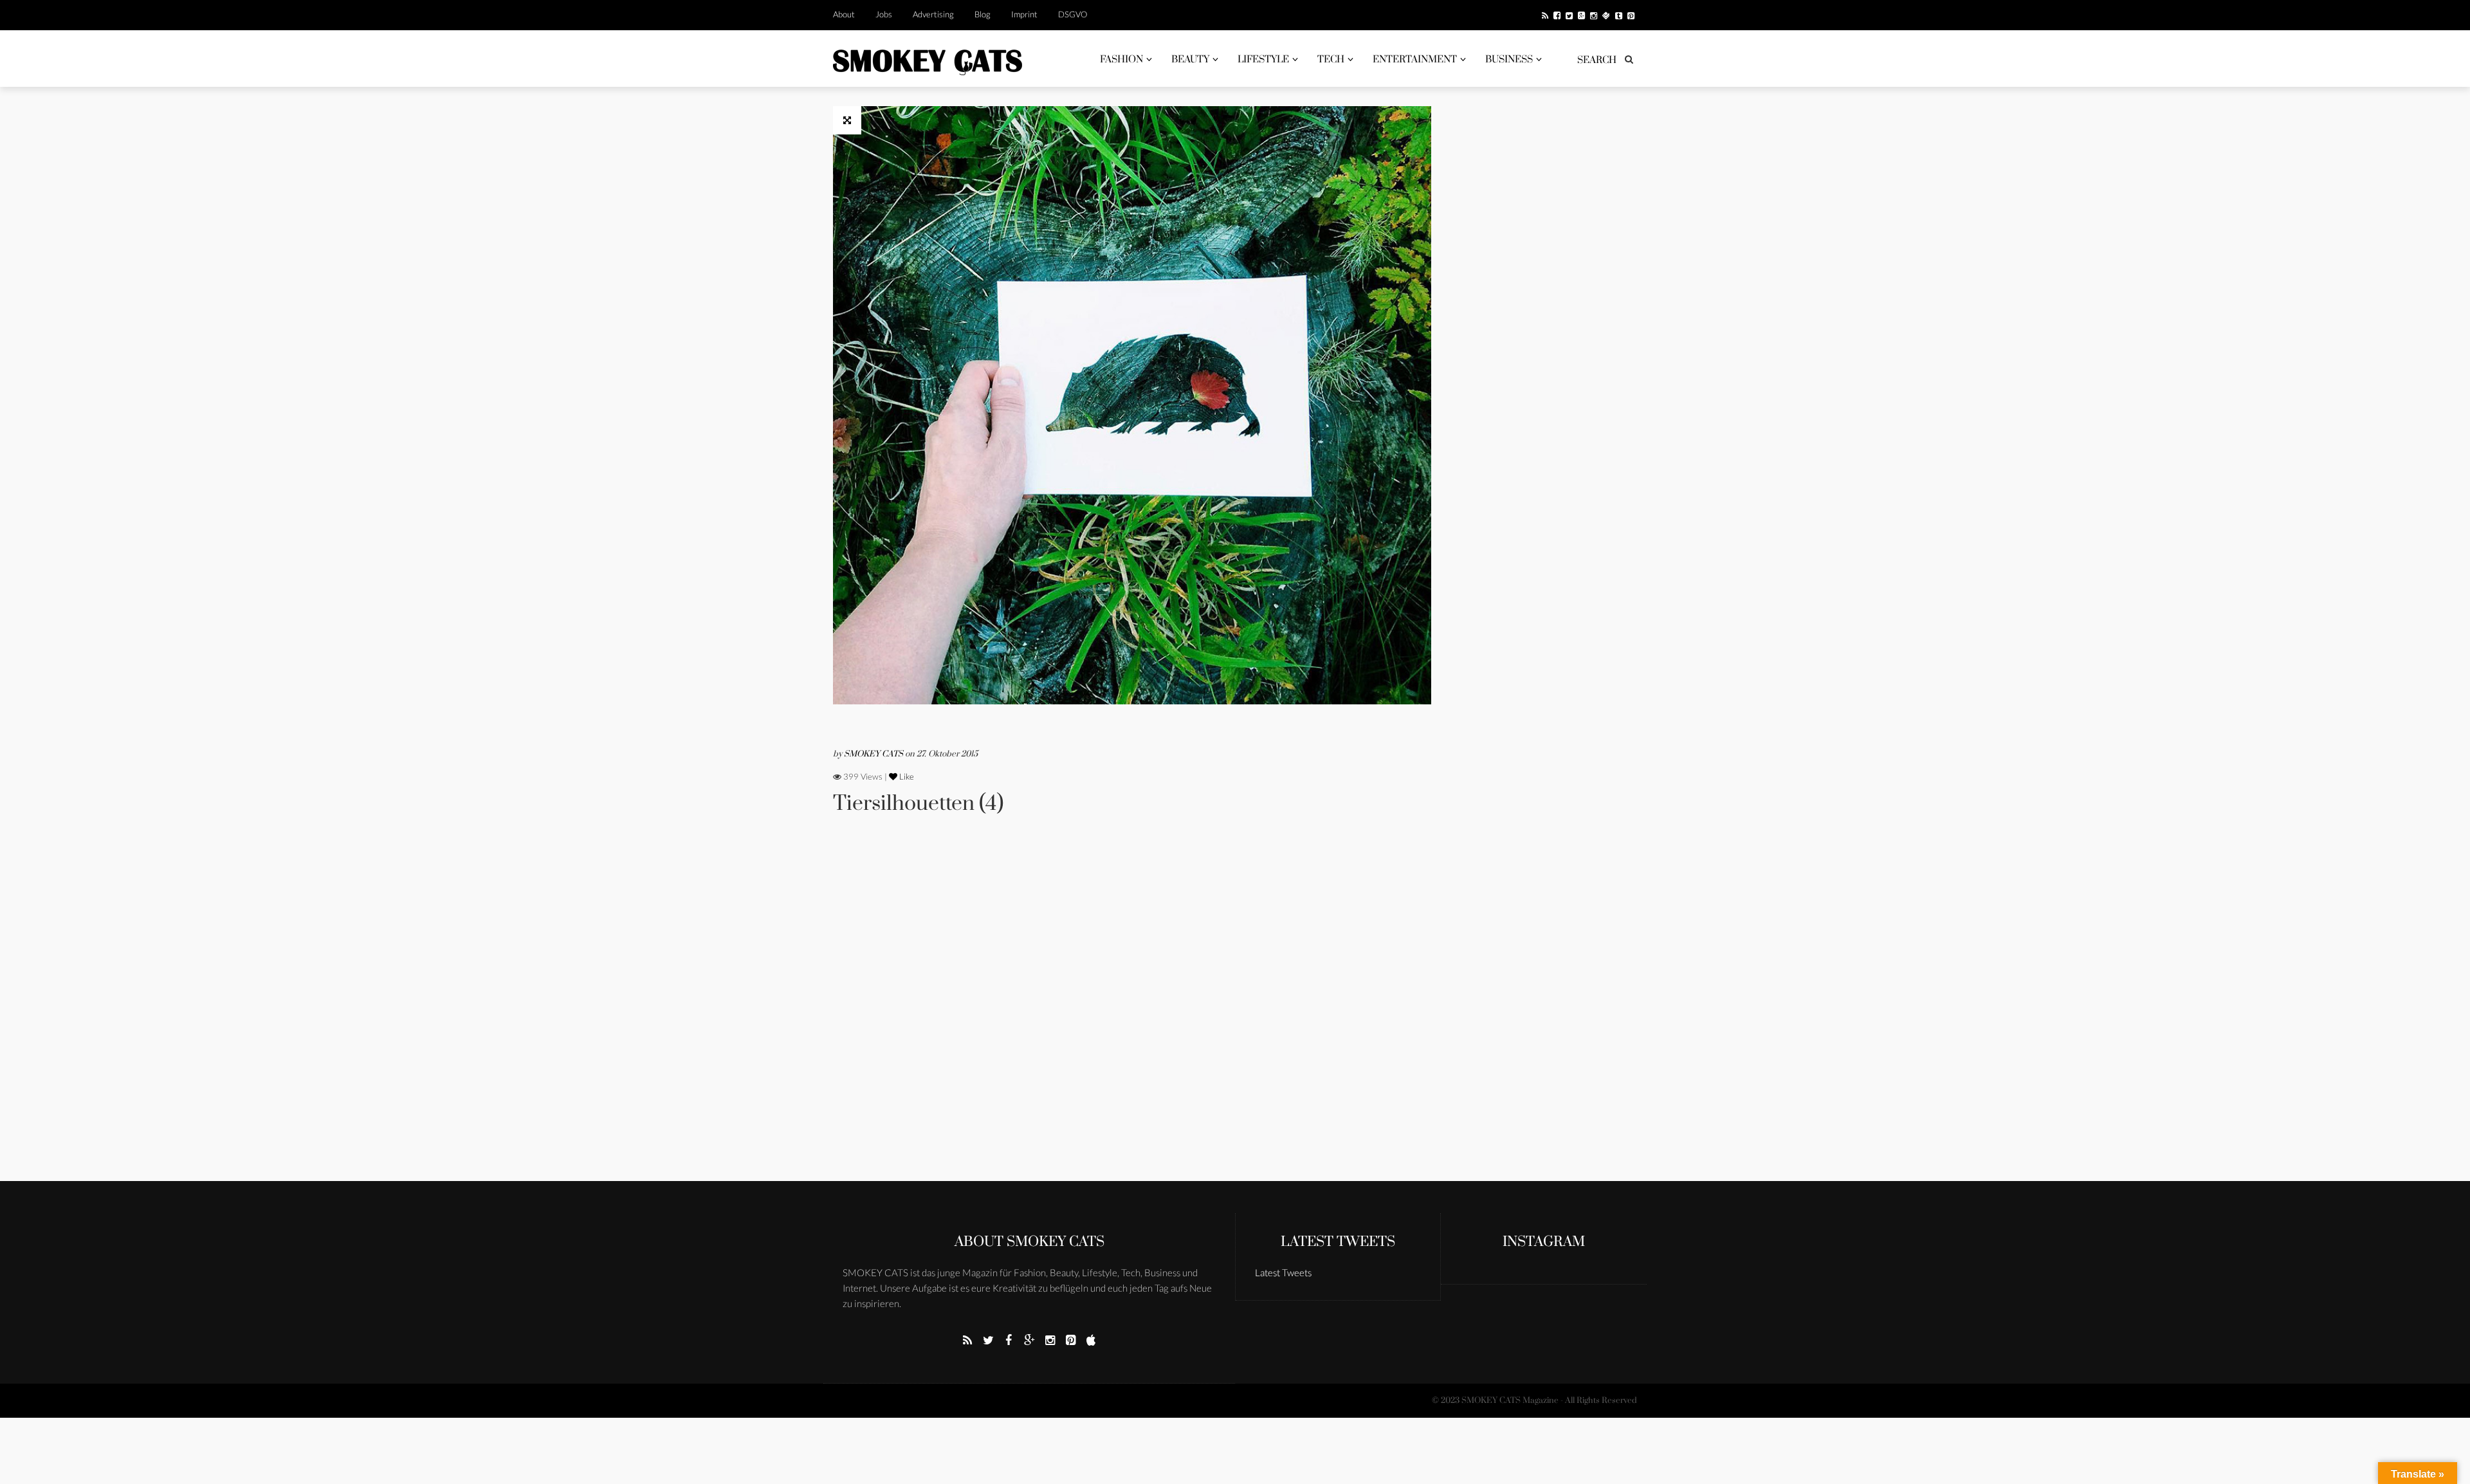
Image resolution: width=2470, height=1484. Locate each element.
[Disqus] (1132, 1016)
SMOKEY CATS (874, 754)
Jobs (884, 14)
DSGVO (1073, 14)
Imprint (1024, 14)
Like (906, 776)
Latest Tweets (1338, 1242)
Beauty (1190, 60)
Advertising (933, 14)
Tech (1331, 60)
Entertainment (1415, 60)
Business (1509, 60)
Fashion (1121, 60)
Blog (983, 14)
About (844, 14)
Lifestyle (1263, 60)
